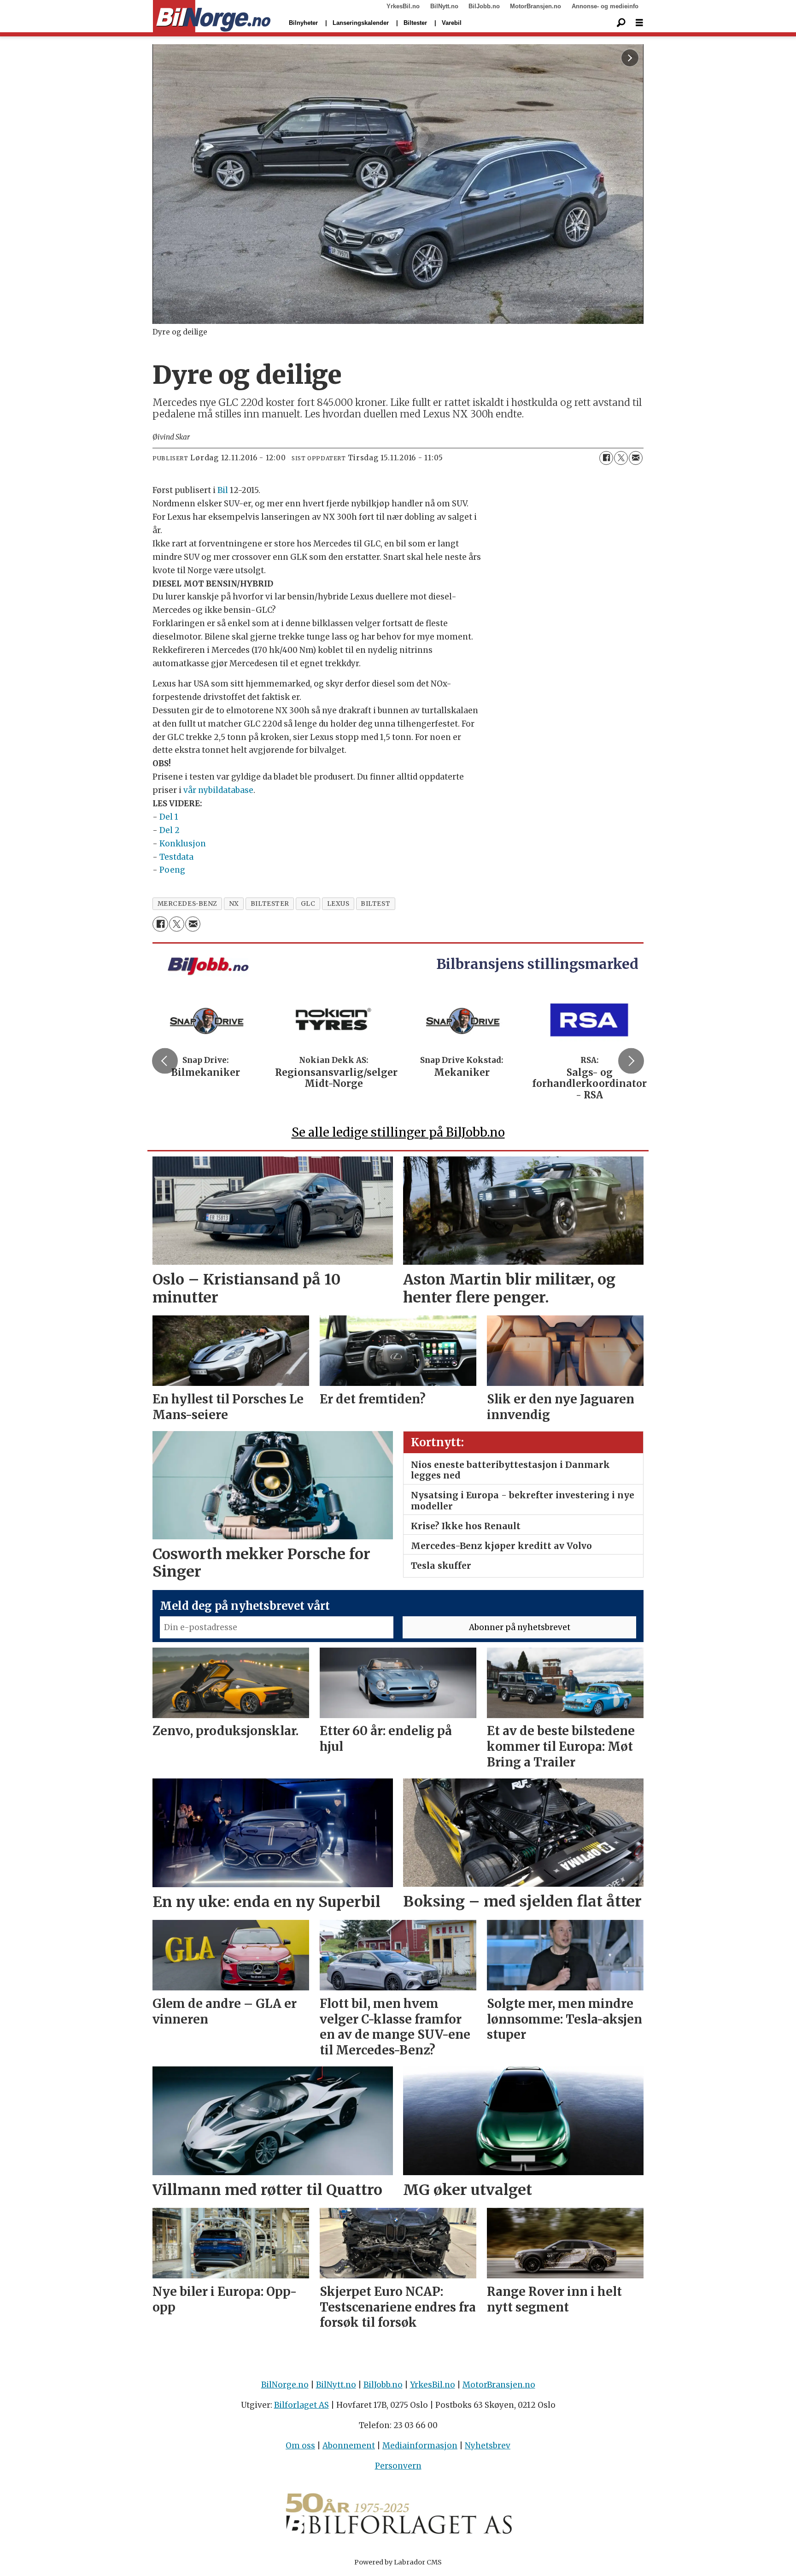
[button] (165, 1061)
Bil (223, 490)
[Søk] (621, 23)
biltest (375, 904)
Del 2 (170, 830)
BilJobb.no (484, 6)
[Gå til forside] (212, 17)
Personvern (398, 2466)
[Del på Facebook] (606, 458)
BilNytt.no (444, 6)
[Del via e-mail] (636, 458)
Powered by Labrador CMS (398, 2562)
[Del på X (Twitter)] (621, 458)
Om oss (300, 2446)
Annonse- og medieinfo (605, 6)
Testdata (176, 857)
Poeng (172, 870)
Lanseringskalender (361, 23)
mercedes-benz (187, 904)
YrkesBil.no (403, 6)
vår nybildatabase (218, 790)
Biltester (415, 23)
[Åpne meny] (639, 23)
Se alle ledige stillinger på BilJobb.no (398, 1132)
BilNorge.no (285, 2385)
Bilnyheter (303, 23)
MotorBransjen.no (536, 6)
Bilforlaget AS (301, 2405)
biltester (270, 904)
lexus (338, 904)
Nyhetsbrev (488, 2446)
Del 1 (169, 817)
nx (234, 904)
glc (308, 904)
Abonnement (349, 2446)
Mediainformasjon (420, 2446)
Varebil (452, 23)
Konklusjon (183, 844)
